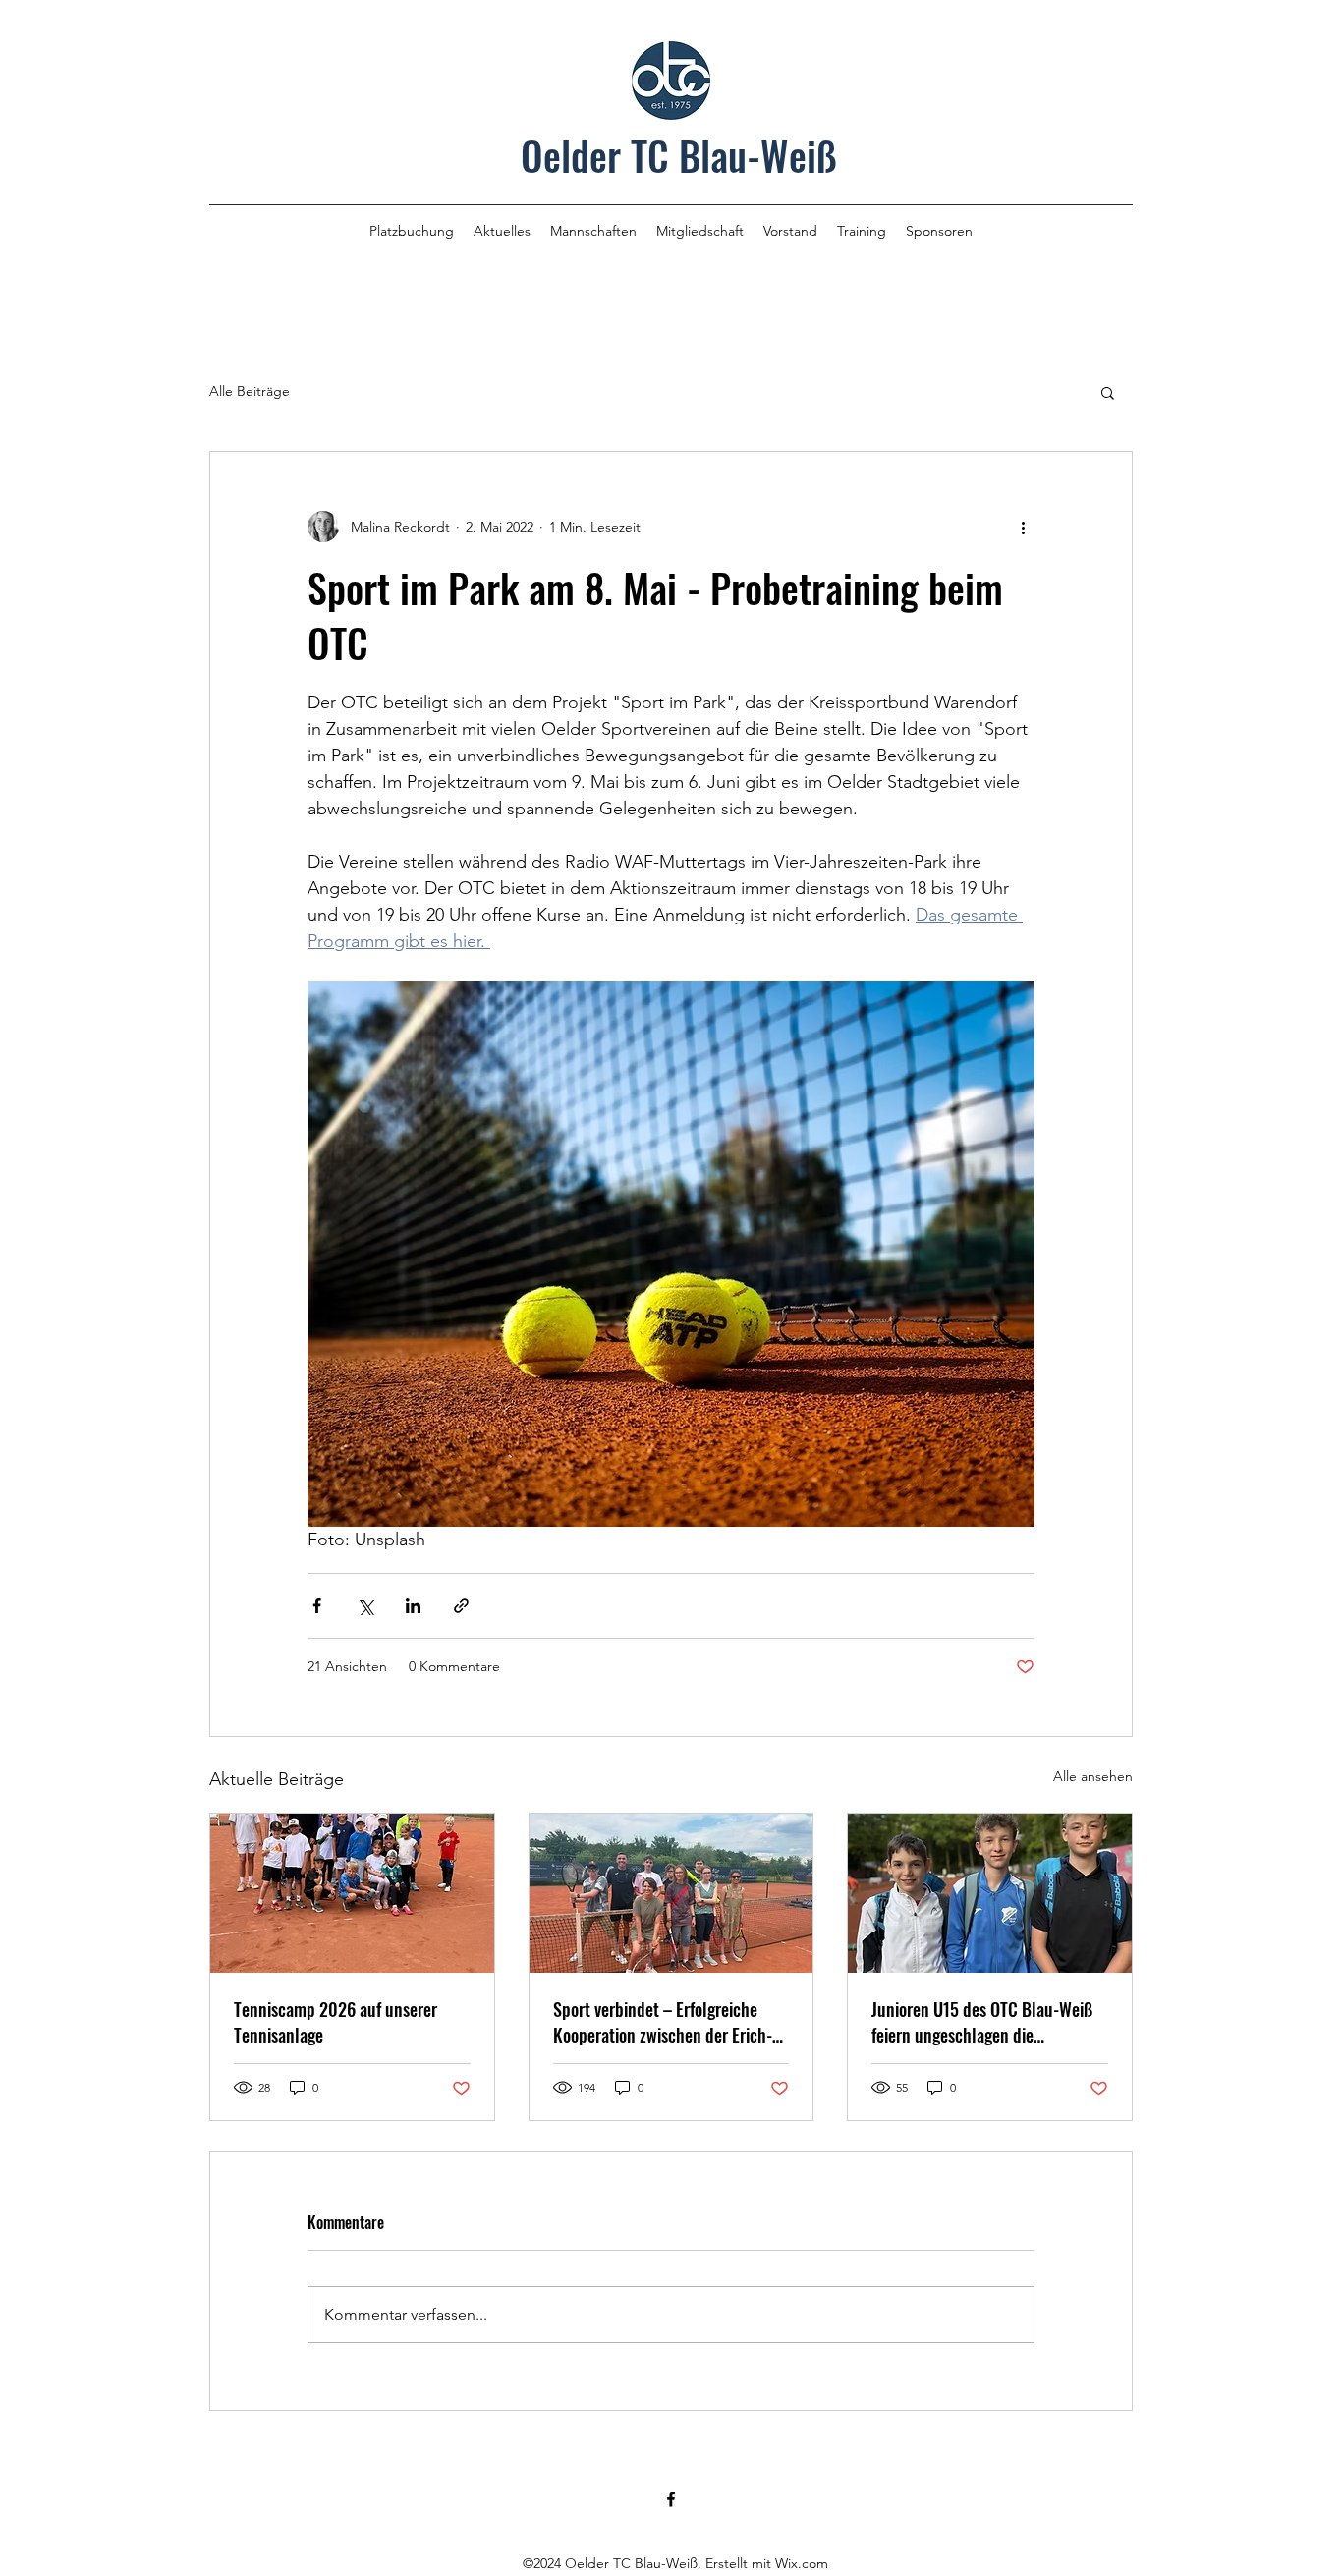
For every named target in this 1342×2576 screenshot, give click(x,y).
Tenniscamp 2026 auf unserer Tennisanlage (335, 2022)
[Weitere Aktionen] (1023, 527)
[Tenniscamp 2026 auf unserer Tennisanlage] (352, 1893)
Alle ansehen (1093, 1776)
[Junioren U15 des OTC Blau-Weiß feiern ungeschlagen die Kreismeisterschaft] (990, 1893)
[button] (1108, 392)
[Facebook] (671, 2499)
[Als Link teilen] (461, 1606)
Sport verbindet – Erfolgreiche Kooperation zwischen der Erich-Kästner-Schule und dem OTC (663, 2022)
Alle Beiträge (250, 391)
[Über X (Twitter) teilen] (365, 1606)
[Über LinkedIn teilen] (413, 1606)
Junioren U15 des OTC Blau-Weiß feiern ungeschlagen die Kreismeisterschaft (982, 2022)
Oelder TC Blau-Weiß (679, 155)
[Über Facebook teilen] (317, 1606)
